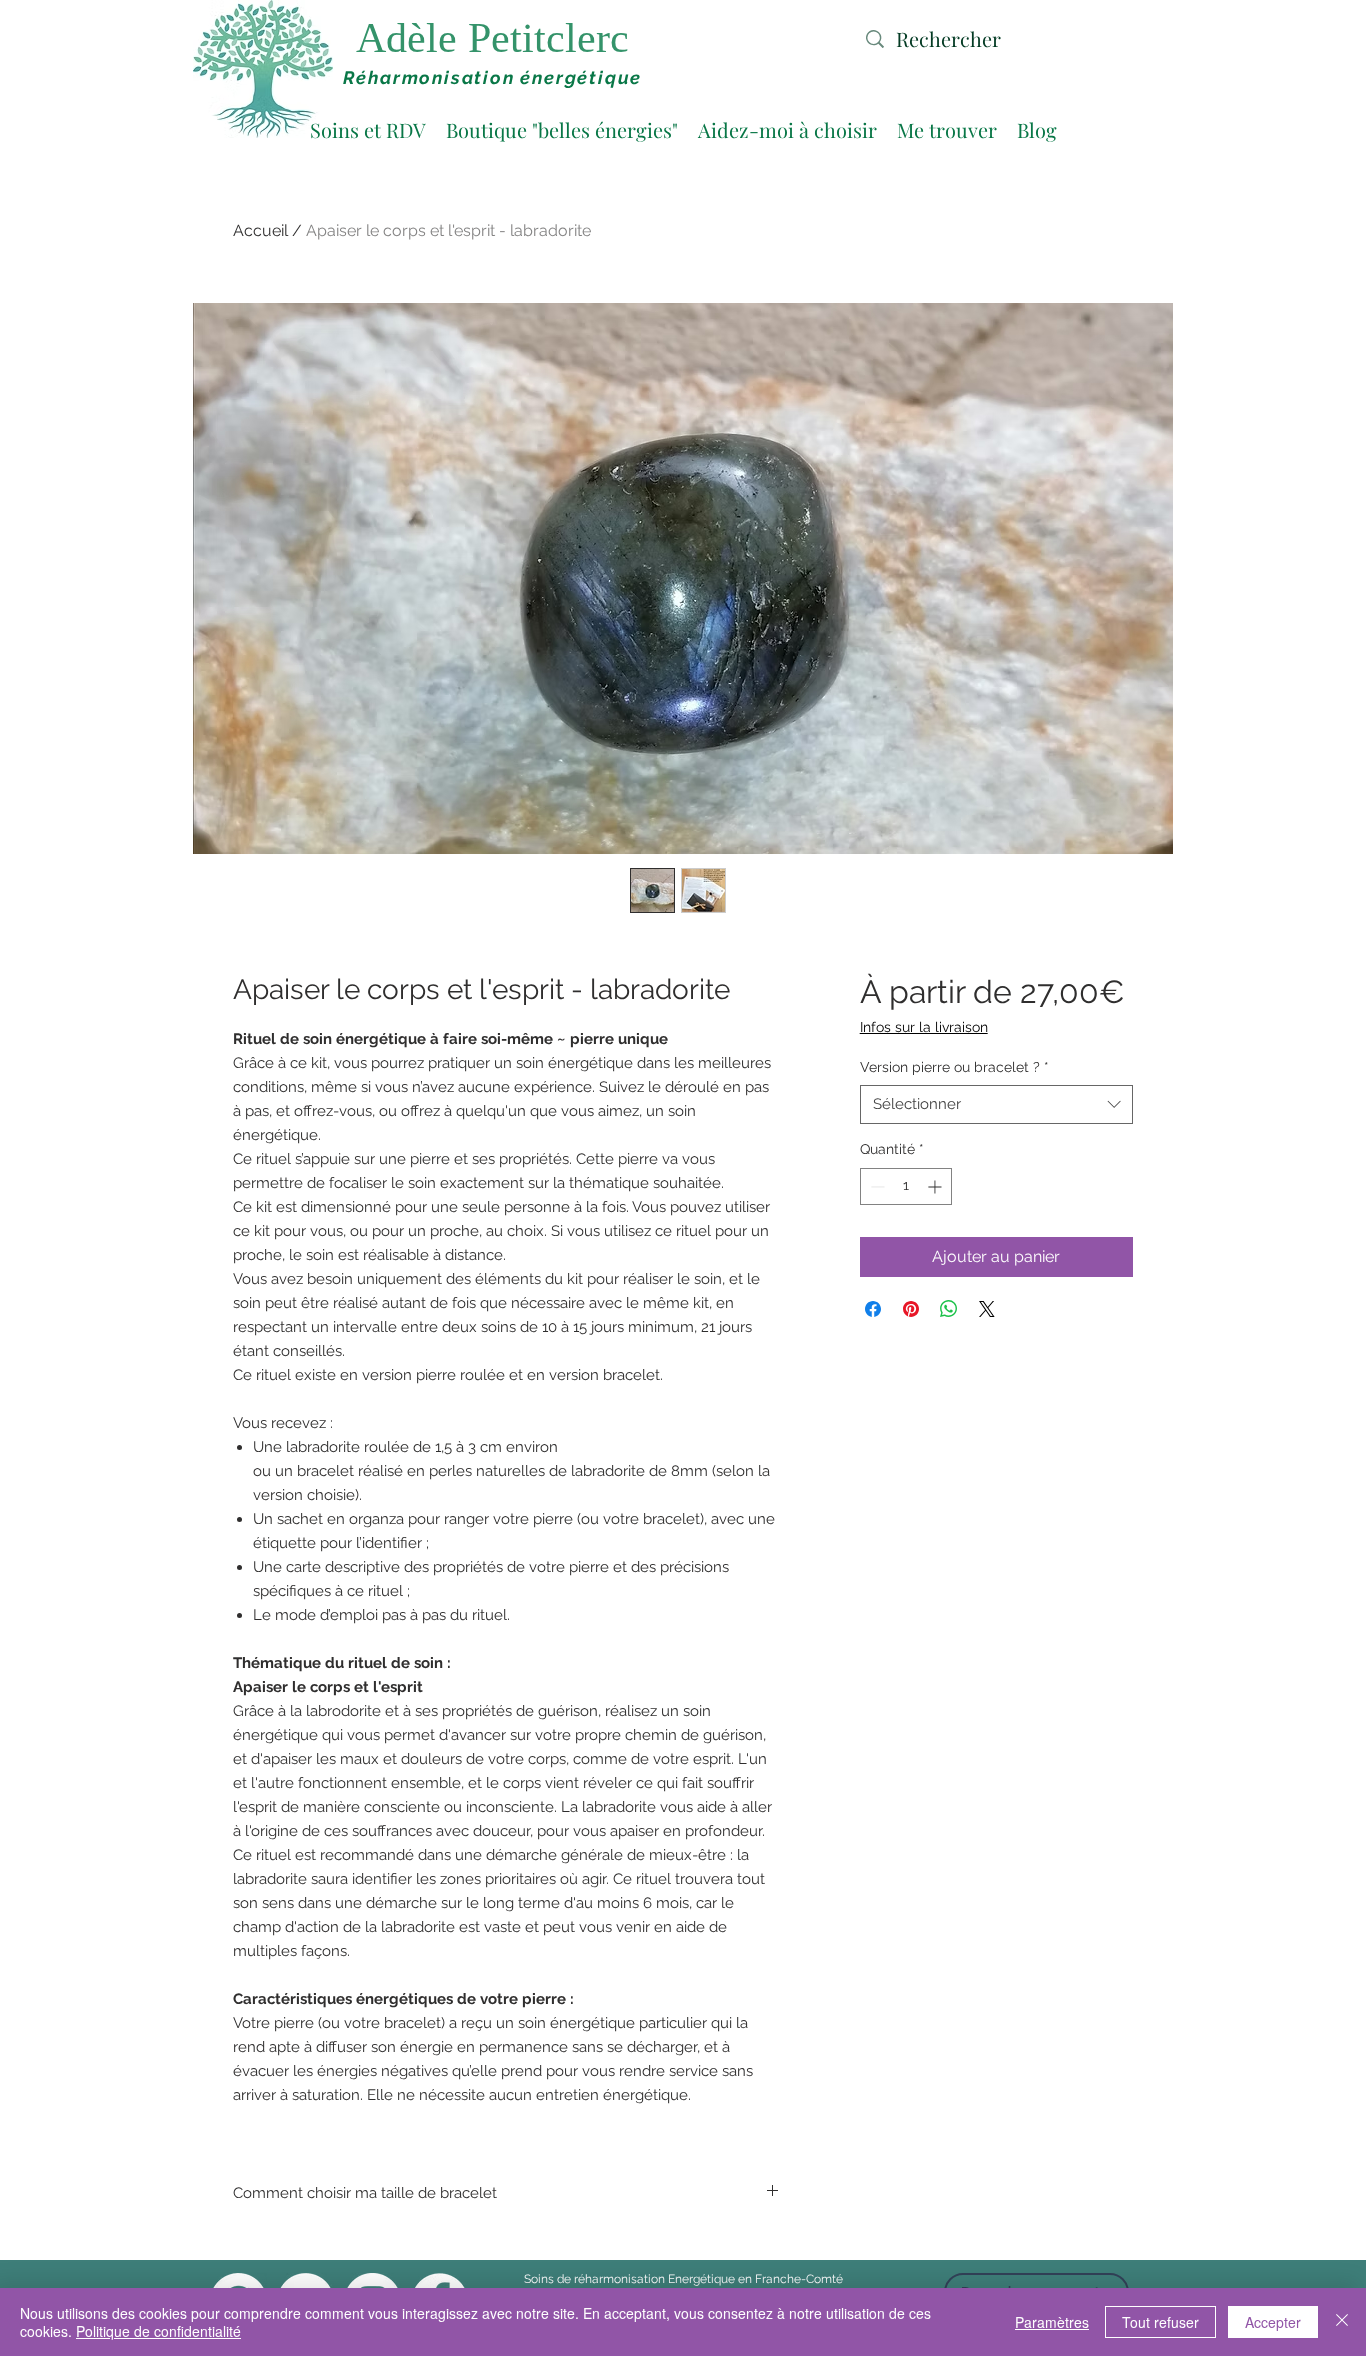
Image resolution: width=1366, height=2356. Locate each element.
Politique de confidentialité (158, 2331)
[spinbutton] (906, 1186)
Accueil (260, 230)
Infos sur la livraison (924, 1027)
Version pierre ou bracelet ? (954, 1067)
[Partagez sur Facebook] (873, 1309)
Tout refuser (1160, 2322)
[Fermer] (1342, 2322)
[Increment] (936, 1186)
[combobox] (996, 1104)
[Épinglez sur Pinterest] (911, 1309)
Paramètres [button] (1052, 2322)
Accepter (1273, 2322)
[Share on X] (987, 1309)
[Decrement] (875, 1186)
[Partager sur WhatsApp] (949, 1309)
